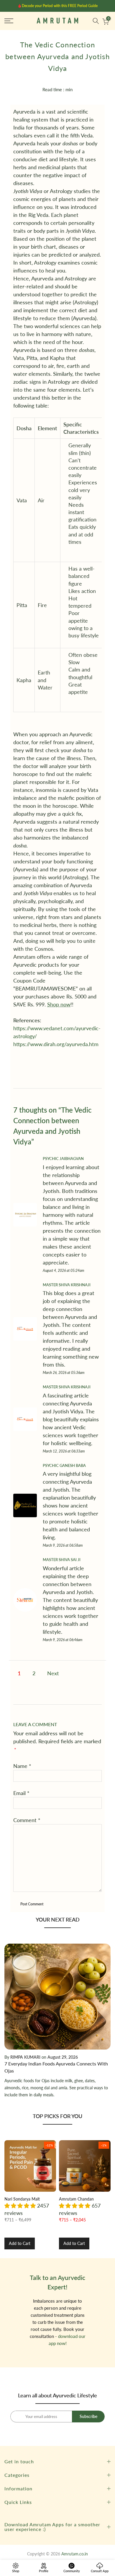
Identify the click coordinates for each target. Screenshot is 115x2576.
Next (53, 1673)
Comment (27, 1820)
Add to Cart (20, 2243)
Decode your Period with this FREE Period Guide (60, 6)
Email (21, 1793)
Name (22, 1766)
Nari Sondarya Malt (22, 2199)
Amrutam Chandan (76, 2199)
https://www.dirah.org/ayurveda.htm (56, 1044)
